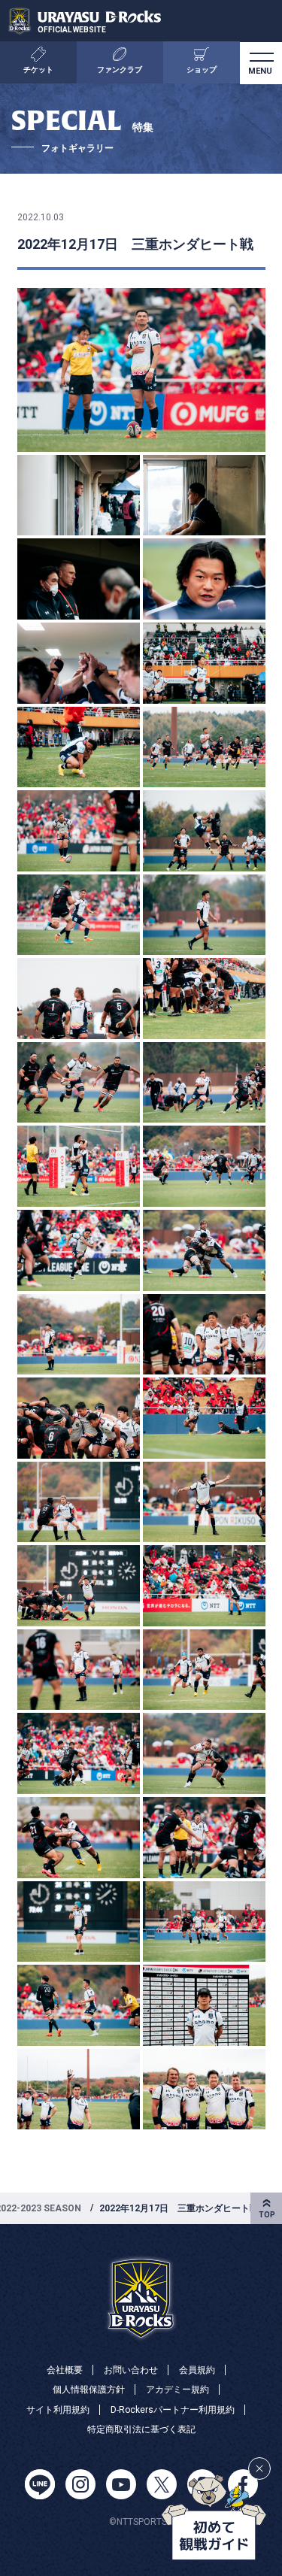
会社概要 (65, 2370)
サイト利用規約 (58, 2410)
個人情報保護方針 (89, 2390)
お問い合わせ (131, 2370)
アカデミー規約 (177, 2390)
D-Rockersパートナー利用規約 (173, 2410)
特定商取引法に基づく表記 (141, 2429)
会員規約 (197, 2370)
